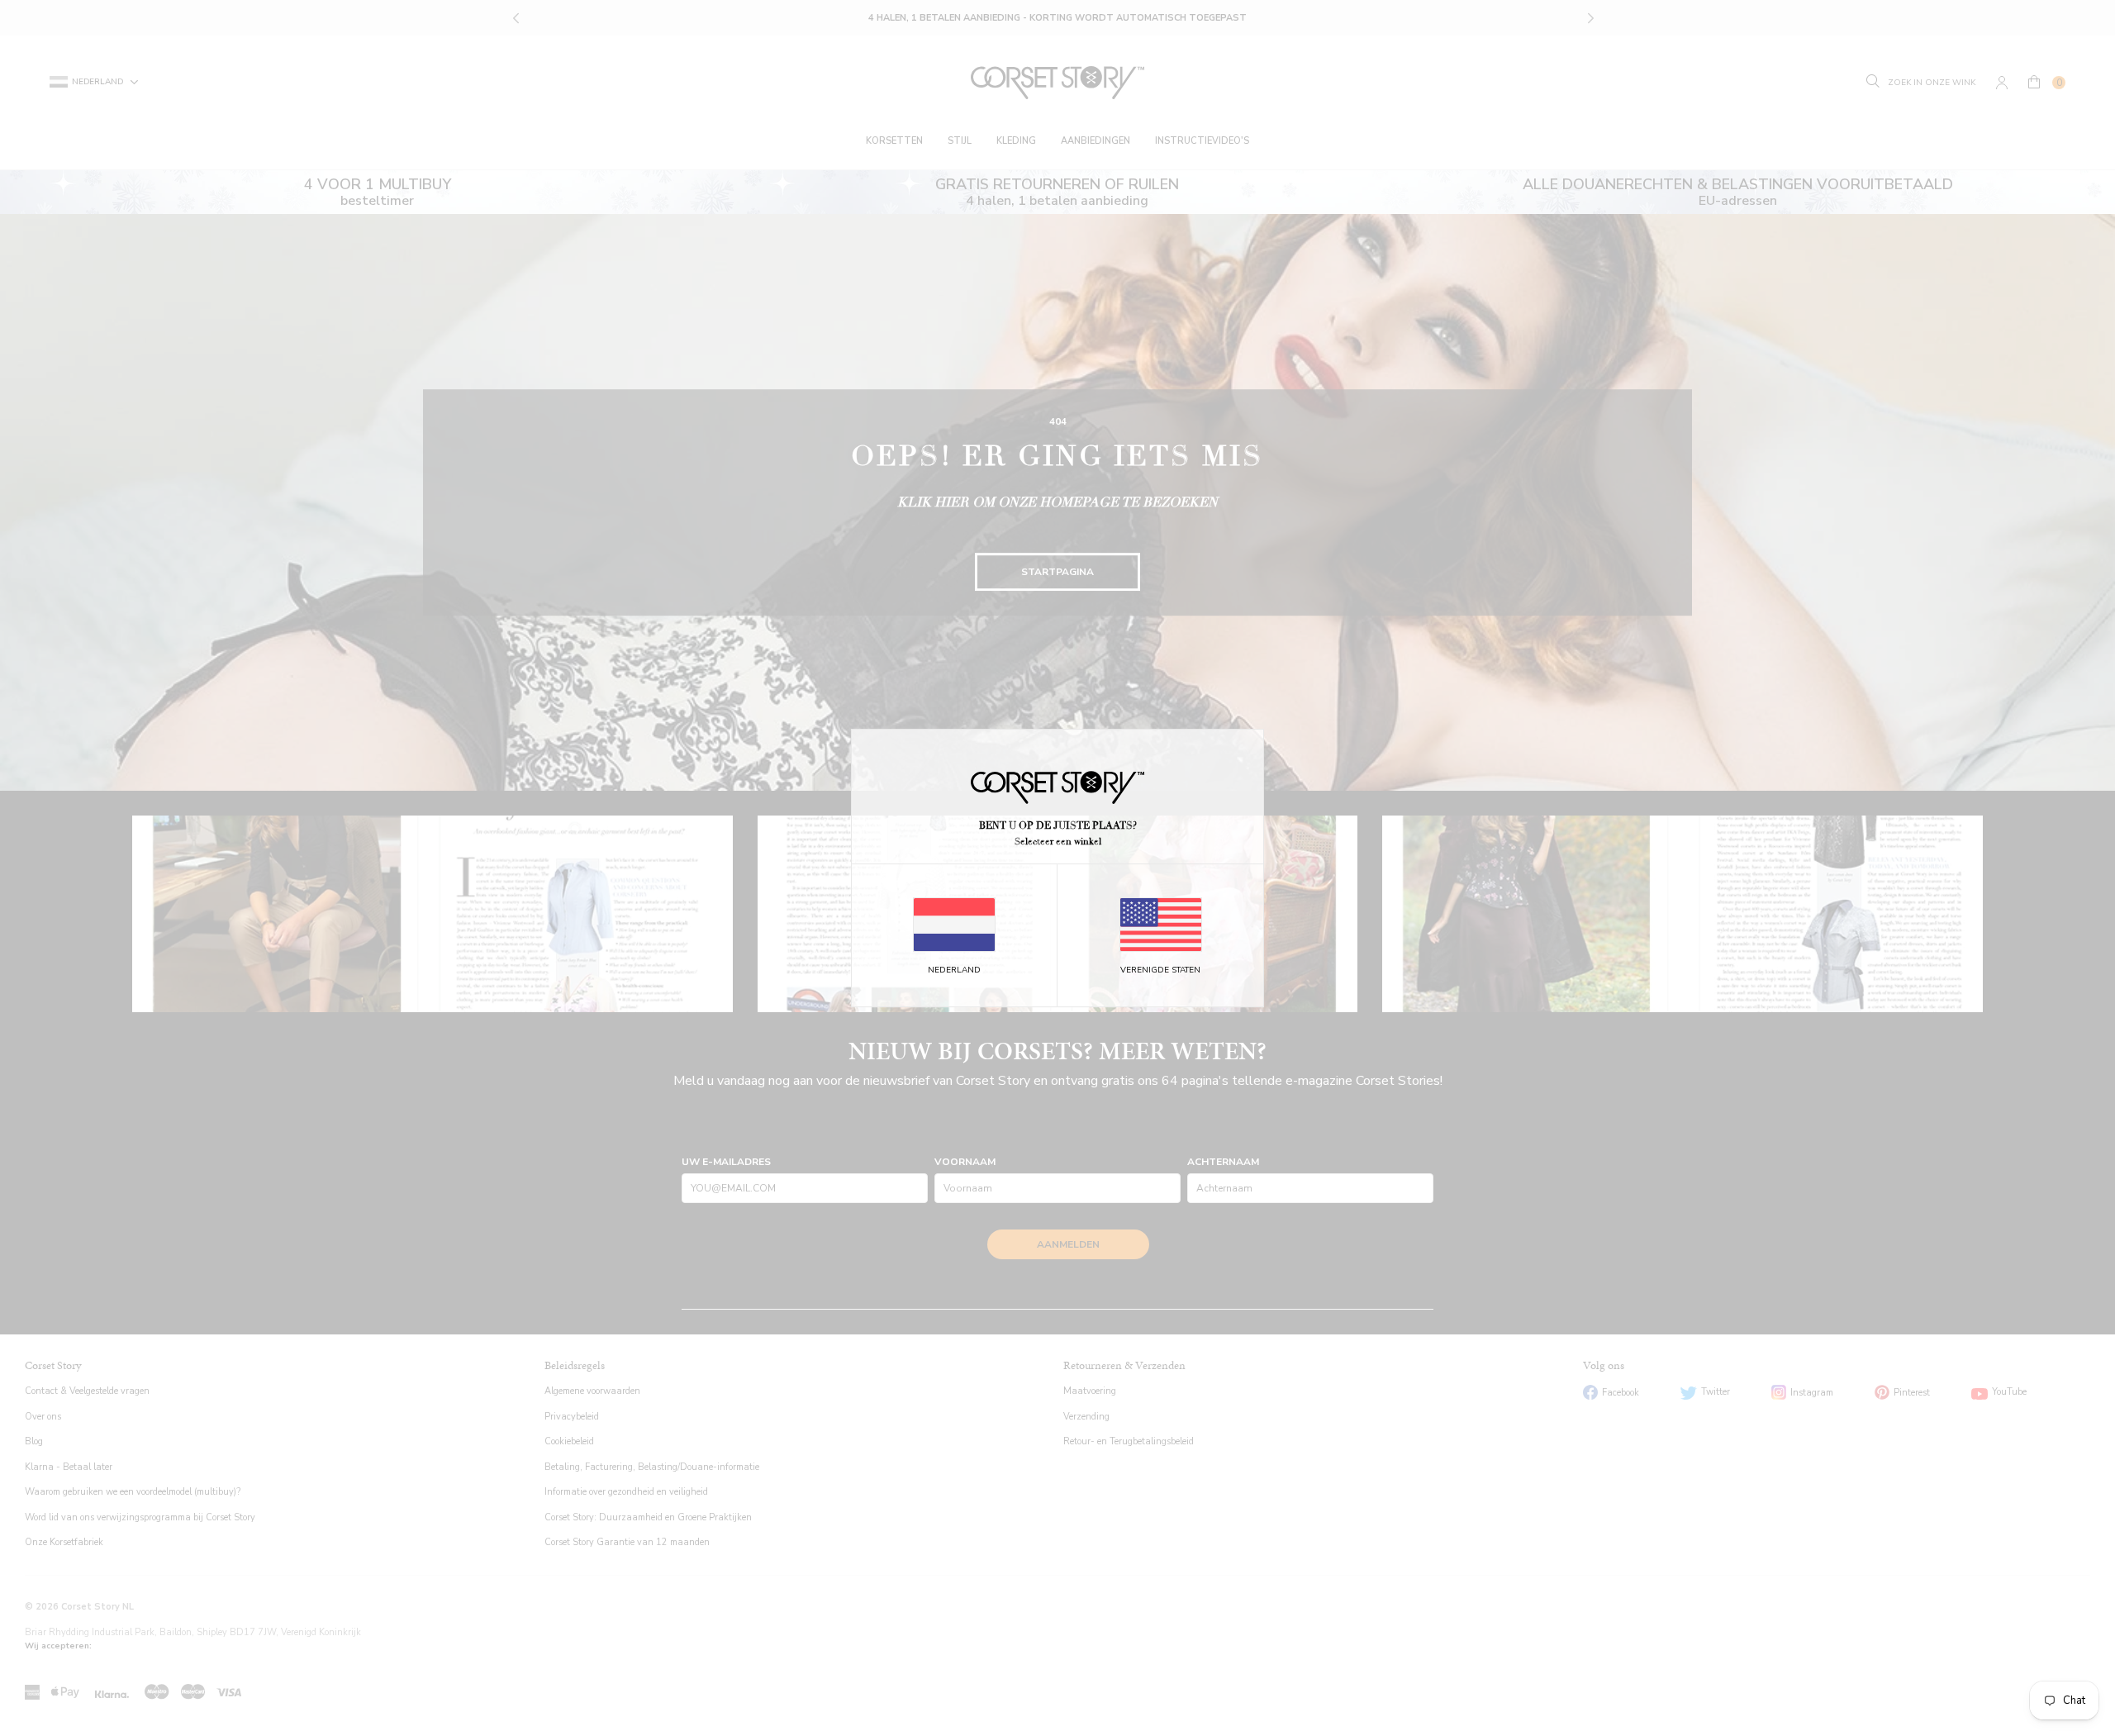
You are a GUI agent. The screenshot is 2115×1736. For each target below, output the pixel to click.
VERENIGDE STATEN (1160, 970)
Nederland (954, 970)
